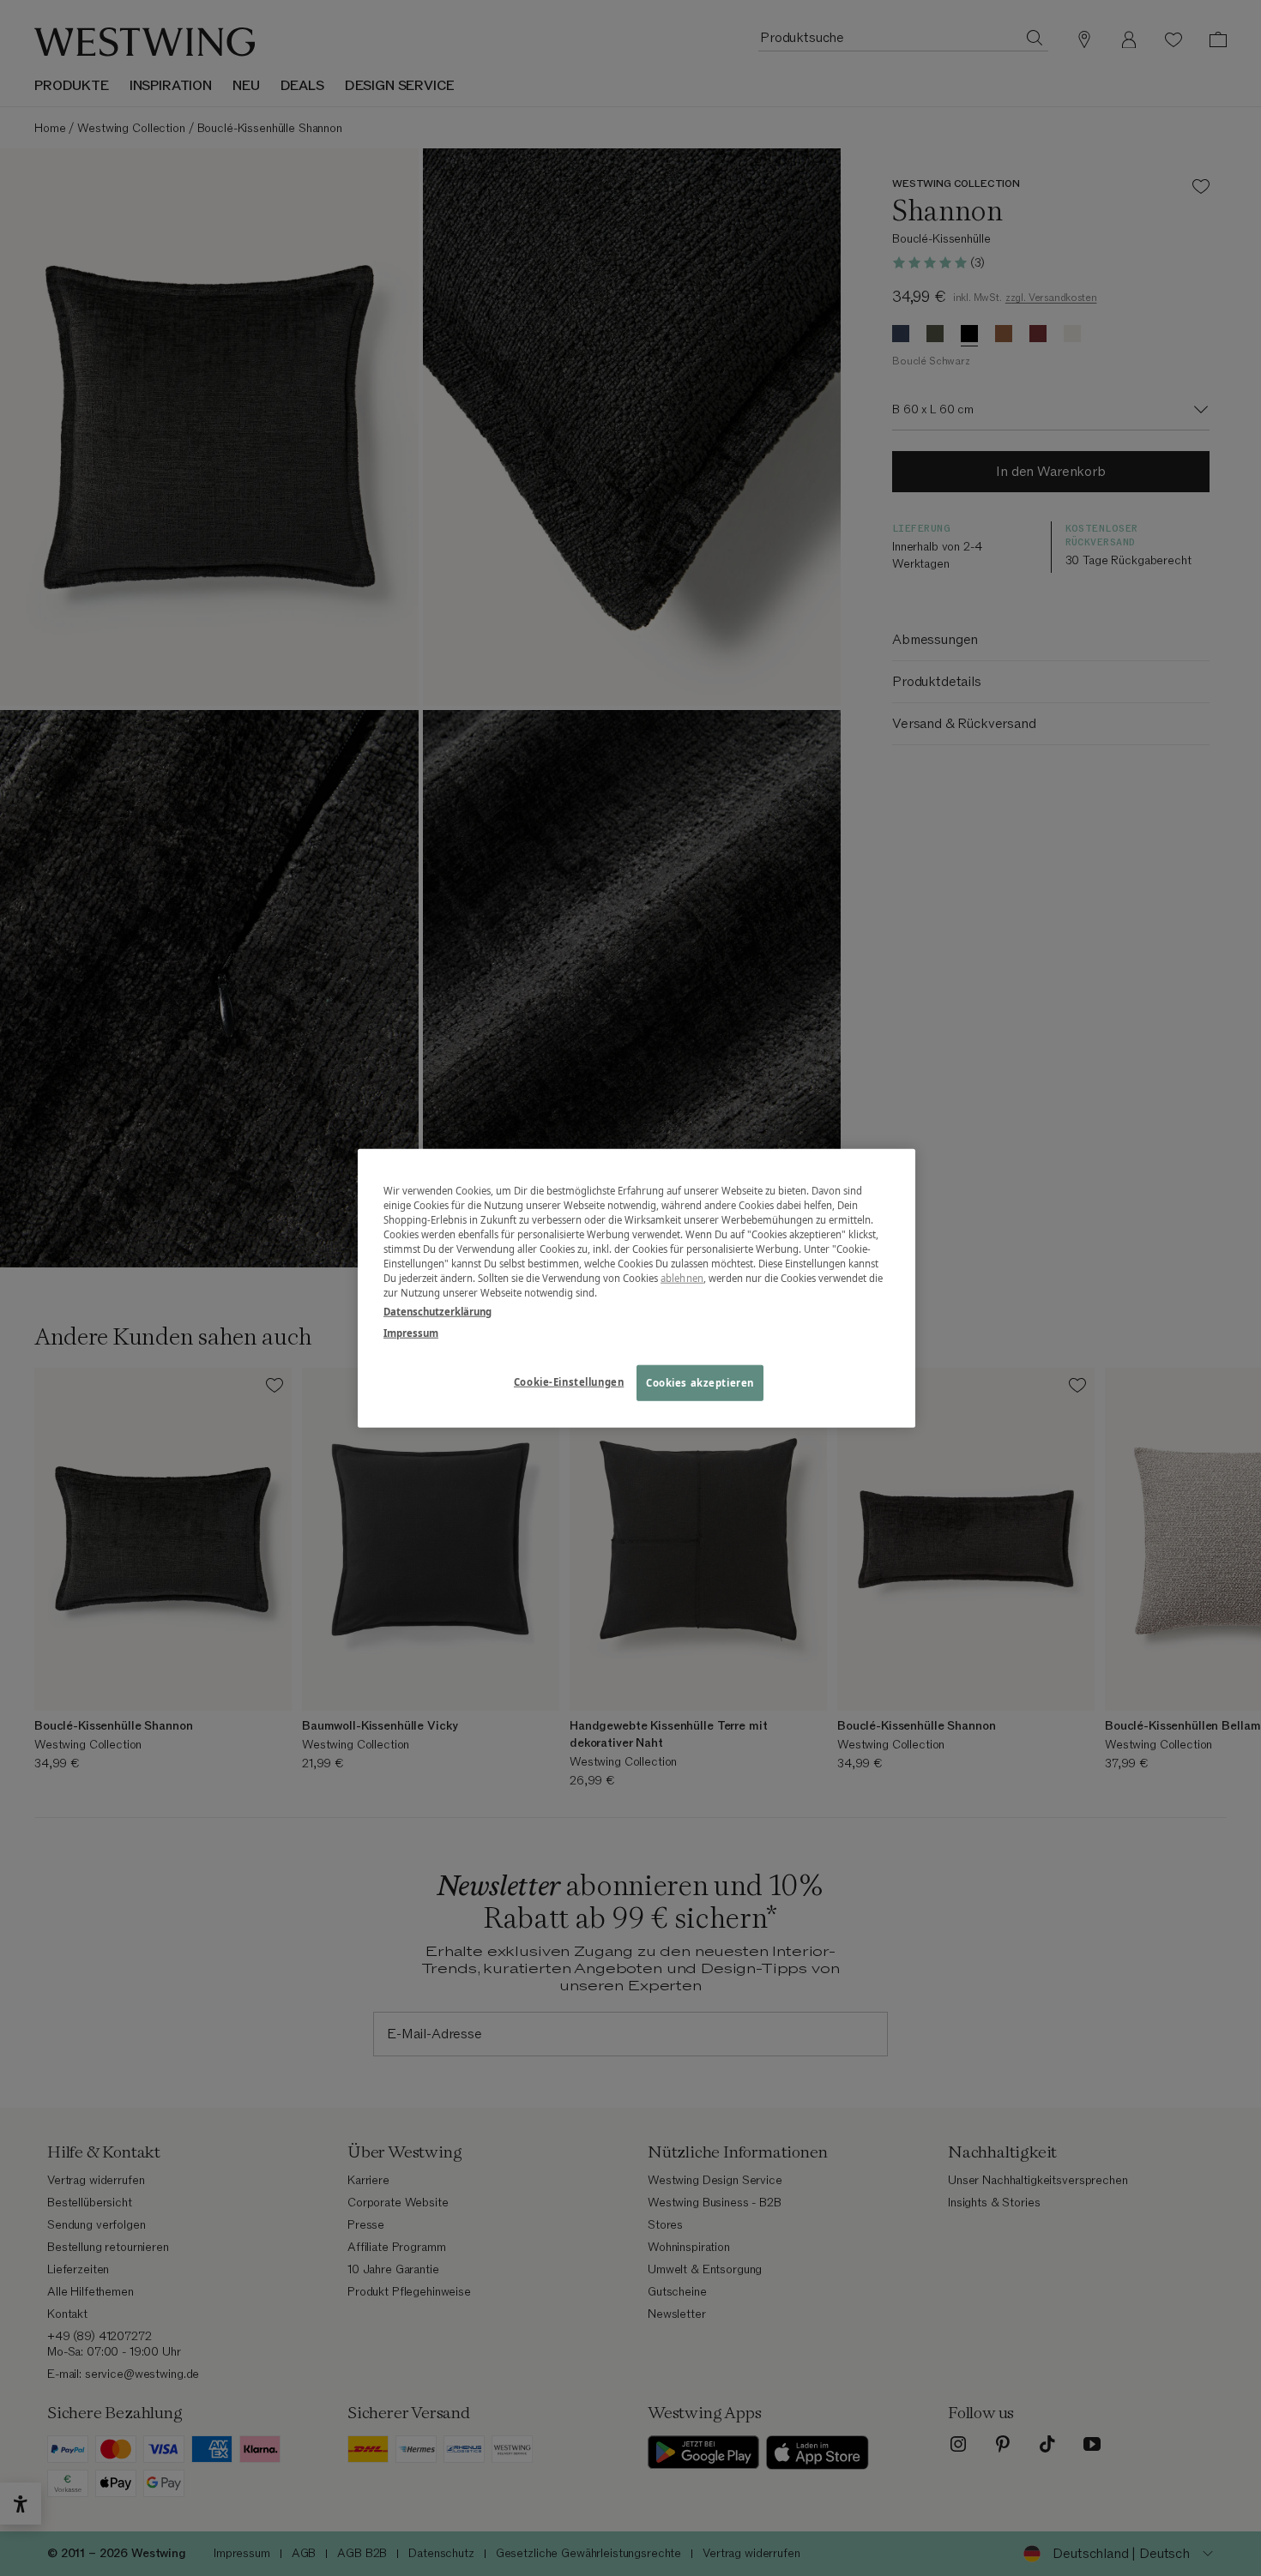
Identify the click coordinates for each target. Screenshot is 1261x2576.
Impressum (411, 1332)
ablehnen (682, 1278)
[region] (637, 1288)
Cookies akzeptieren (700, 1382)
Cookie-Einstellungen (569, 1381)
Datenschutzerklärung (437, 1311)
